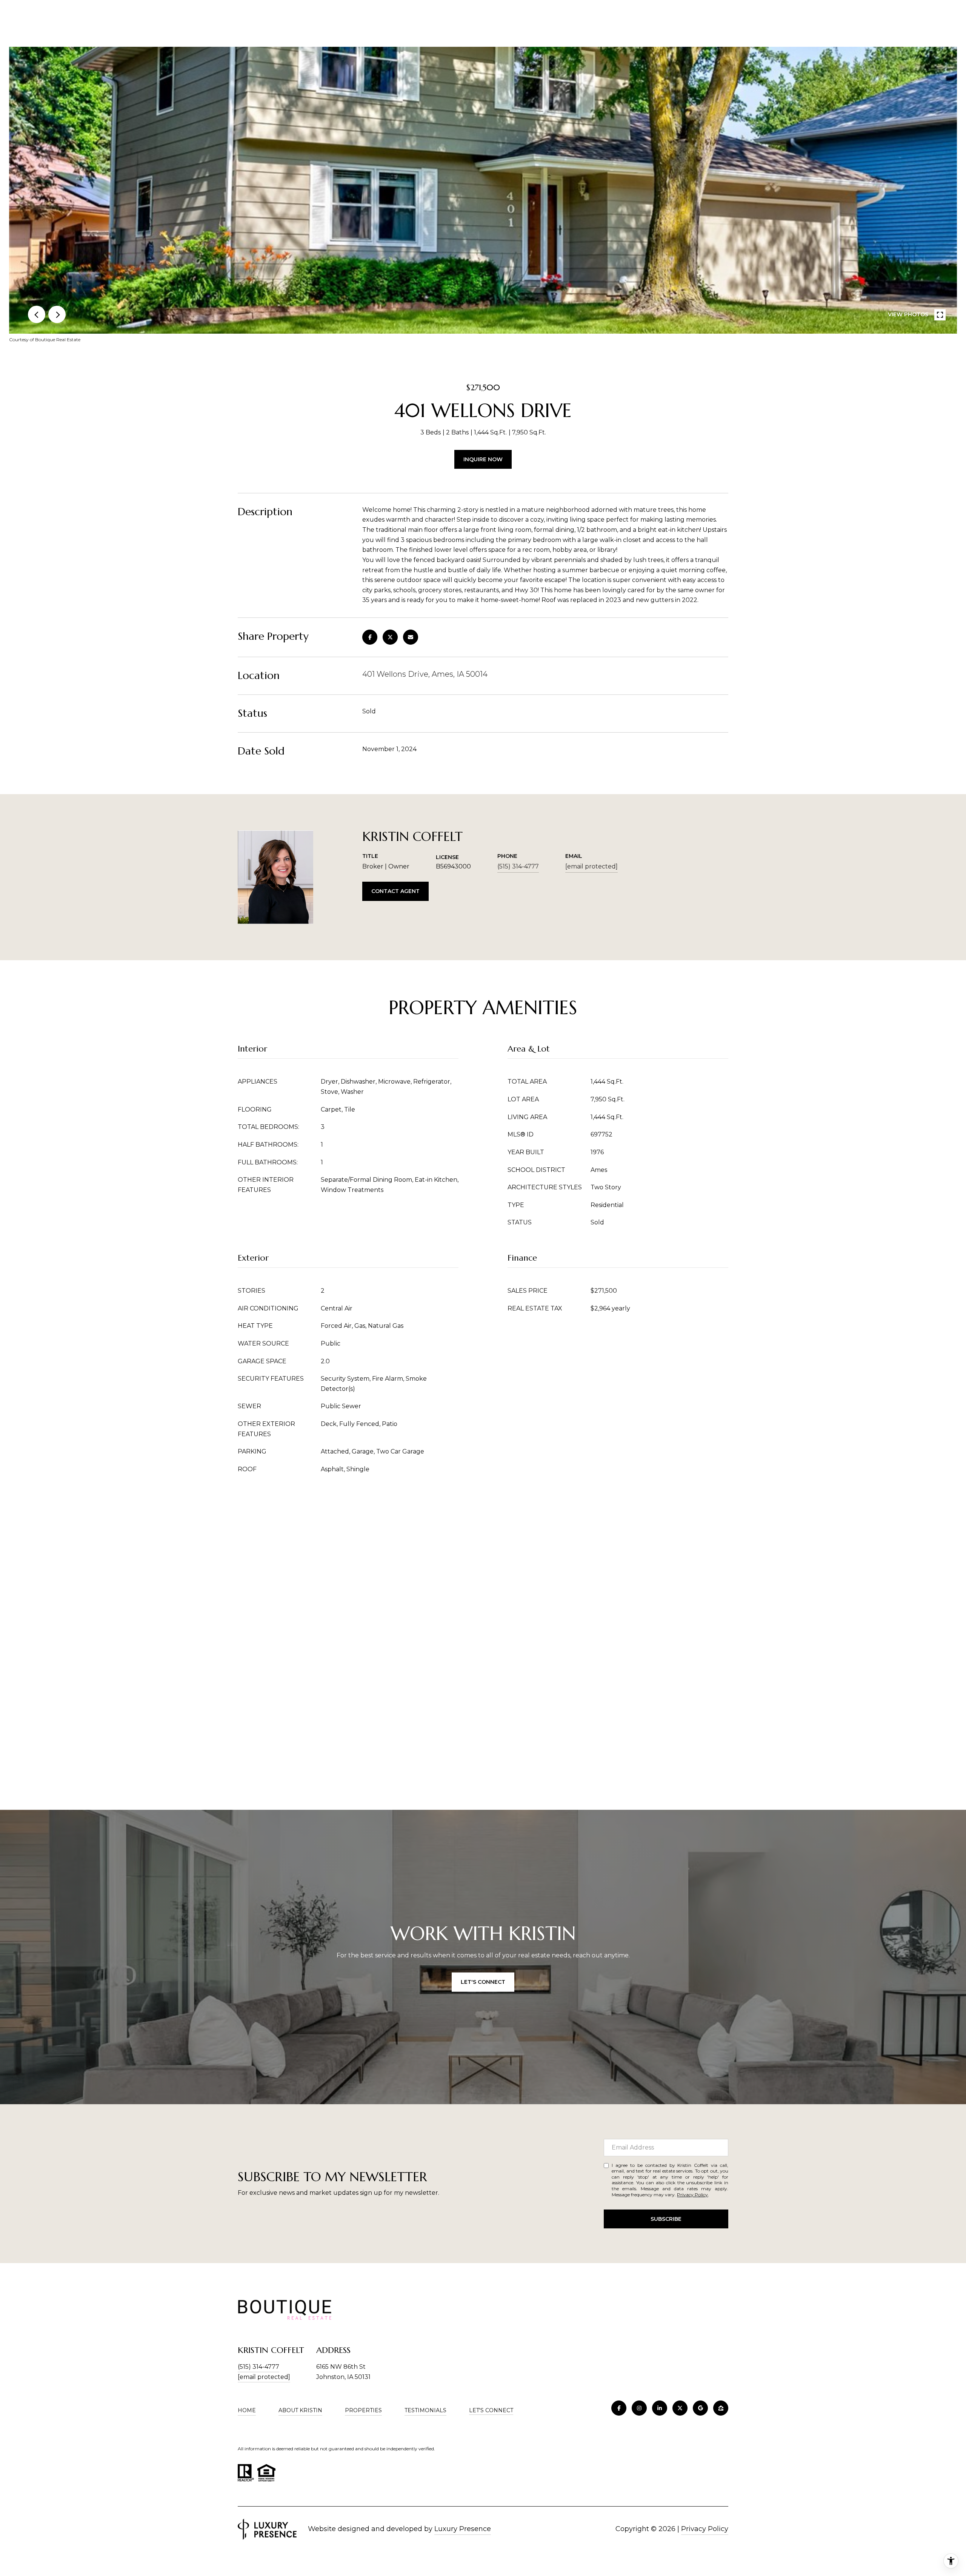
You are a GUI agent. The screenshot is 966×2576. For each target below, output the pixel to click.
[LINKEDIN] (660, 2408)
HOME (247, 2410)
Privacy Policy (692, 2195)
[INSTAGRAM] (639, 2408)
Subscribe (666, 2219)
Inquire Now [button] (483, 459)
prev (37, 314)
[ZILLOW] (721, 2408)
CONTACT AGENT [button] (395, 891)
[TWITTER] (680, 2408)
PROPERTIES (363, 2410)
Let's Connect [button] (483, 1982)
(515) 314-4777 (518, 866)
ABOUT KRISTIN (300, 2410)
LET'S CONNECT (491, 2410)
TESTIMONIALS (425, 2410)
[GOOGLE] (700, 2408)
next (57, 314)
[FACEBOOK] (619, 2408)
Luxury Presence (463, 2529)
